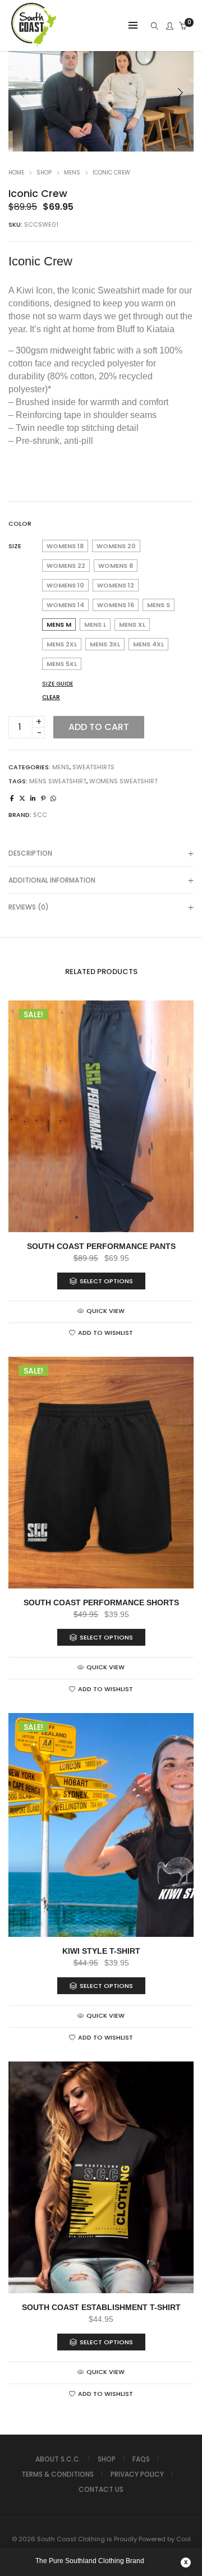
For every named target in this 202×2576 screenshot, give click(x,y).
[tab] (101, 853)
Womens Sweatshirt (123, 781)
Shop (44, 173)
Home (16, 173)
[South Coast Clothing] (34, 45)
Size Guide (58, 684)
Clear (51, 697)
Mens (72, 173)
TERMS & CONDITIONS (58, 2474)
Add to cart (99, 727)
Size (15, 546)
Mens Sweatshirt (58, 781)
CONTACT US (101, 2489)
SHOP (107, 2459)
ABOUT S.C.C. (58, 2459)
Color (20, 524)
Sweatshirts (93, 767)
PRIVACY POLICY (137, 2474)
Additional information (52, 880)
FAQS (141, 2459)
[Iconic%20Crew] (12, 798)
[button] (180, 93)
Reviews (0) (29, 907)
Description (30, 853)
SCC (40, 815)
